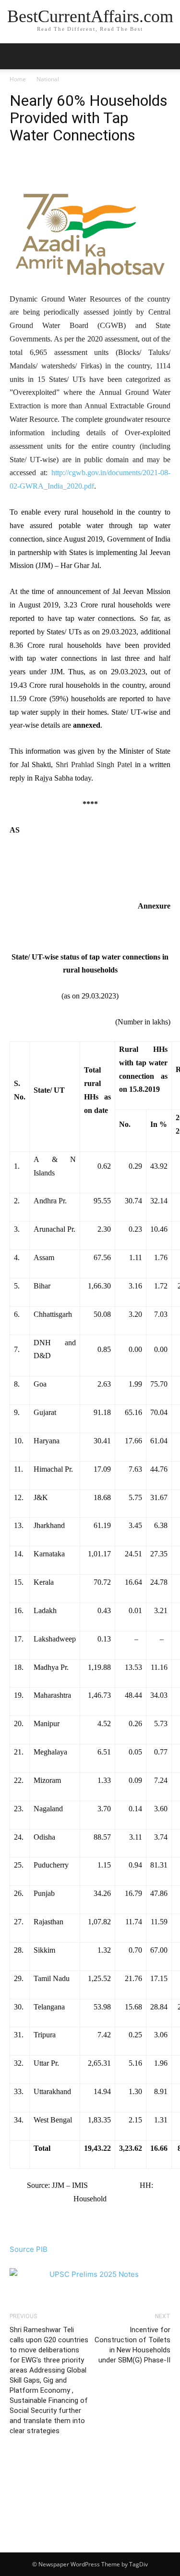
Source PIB (29, 2249)
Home (18, 79)
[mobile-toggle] (16, 56)
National (48, 79)
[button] (167, 56)
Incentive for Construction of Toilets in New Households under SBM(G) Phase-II (132, 2345)
